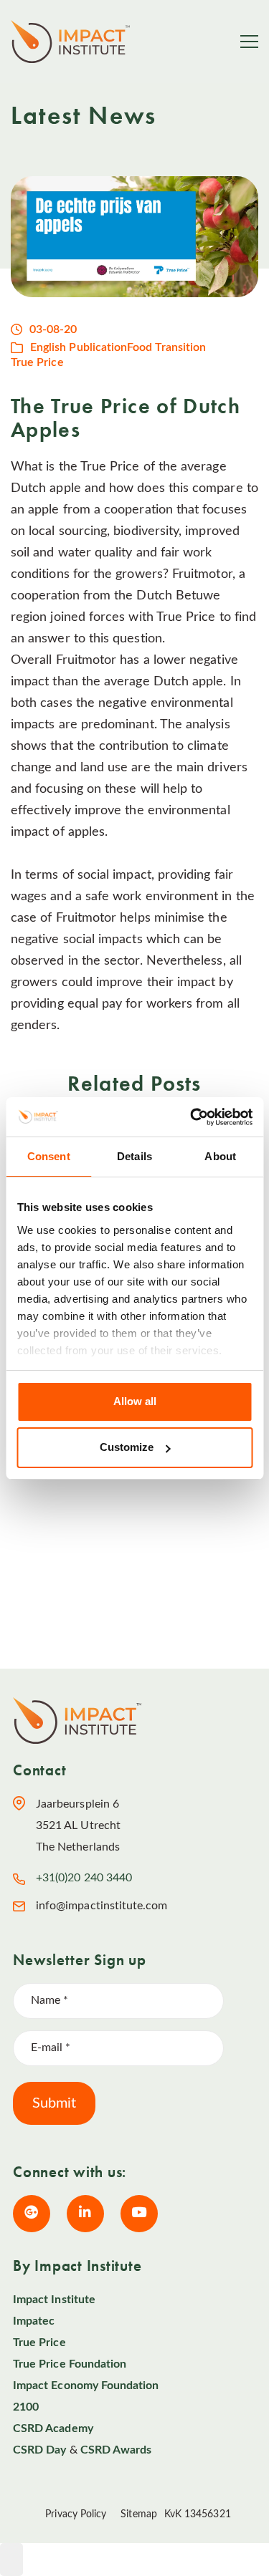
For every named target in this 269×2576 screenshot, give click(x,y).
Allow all (135, 1401)
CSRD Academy (53, 2428)
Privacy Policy (76, 2514)
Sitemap (139, 2514)
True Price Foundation (70, 2364)
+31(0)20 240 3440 (84, 1878)
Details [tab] (134, 1156)
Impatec (34, 2321)
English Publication (79, 347)
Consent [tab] (49, 1156)
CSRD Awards (116, 2450)
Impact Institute (54, 2300)
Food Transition (166, 347)
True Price (37, 362)
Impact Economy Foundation (86, 2386)
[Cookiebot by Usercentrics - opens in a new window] (192, 1117)
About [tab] (220, 1156)
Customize (127, 1447)
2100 (26, 2407)
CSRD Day (39, 2450)
